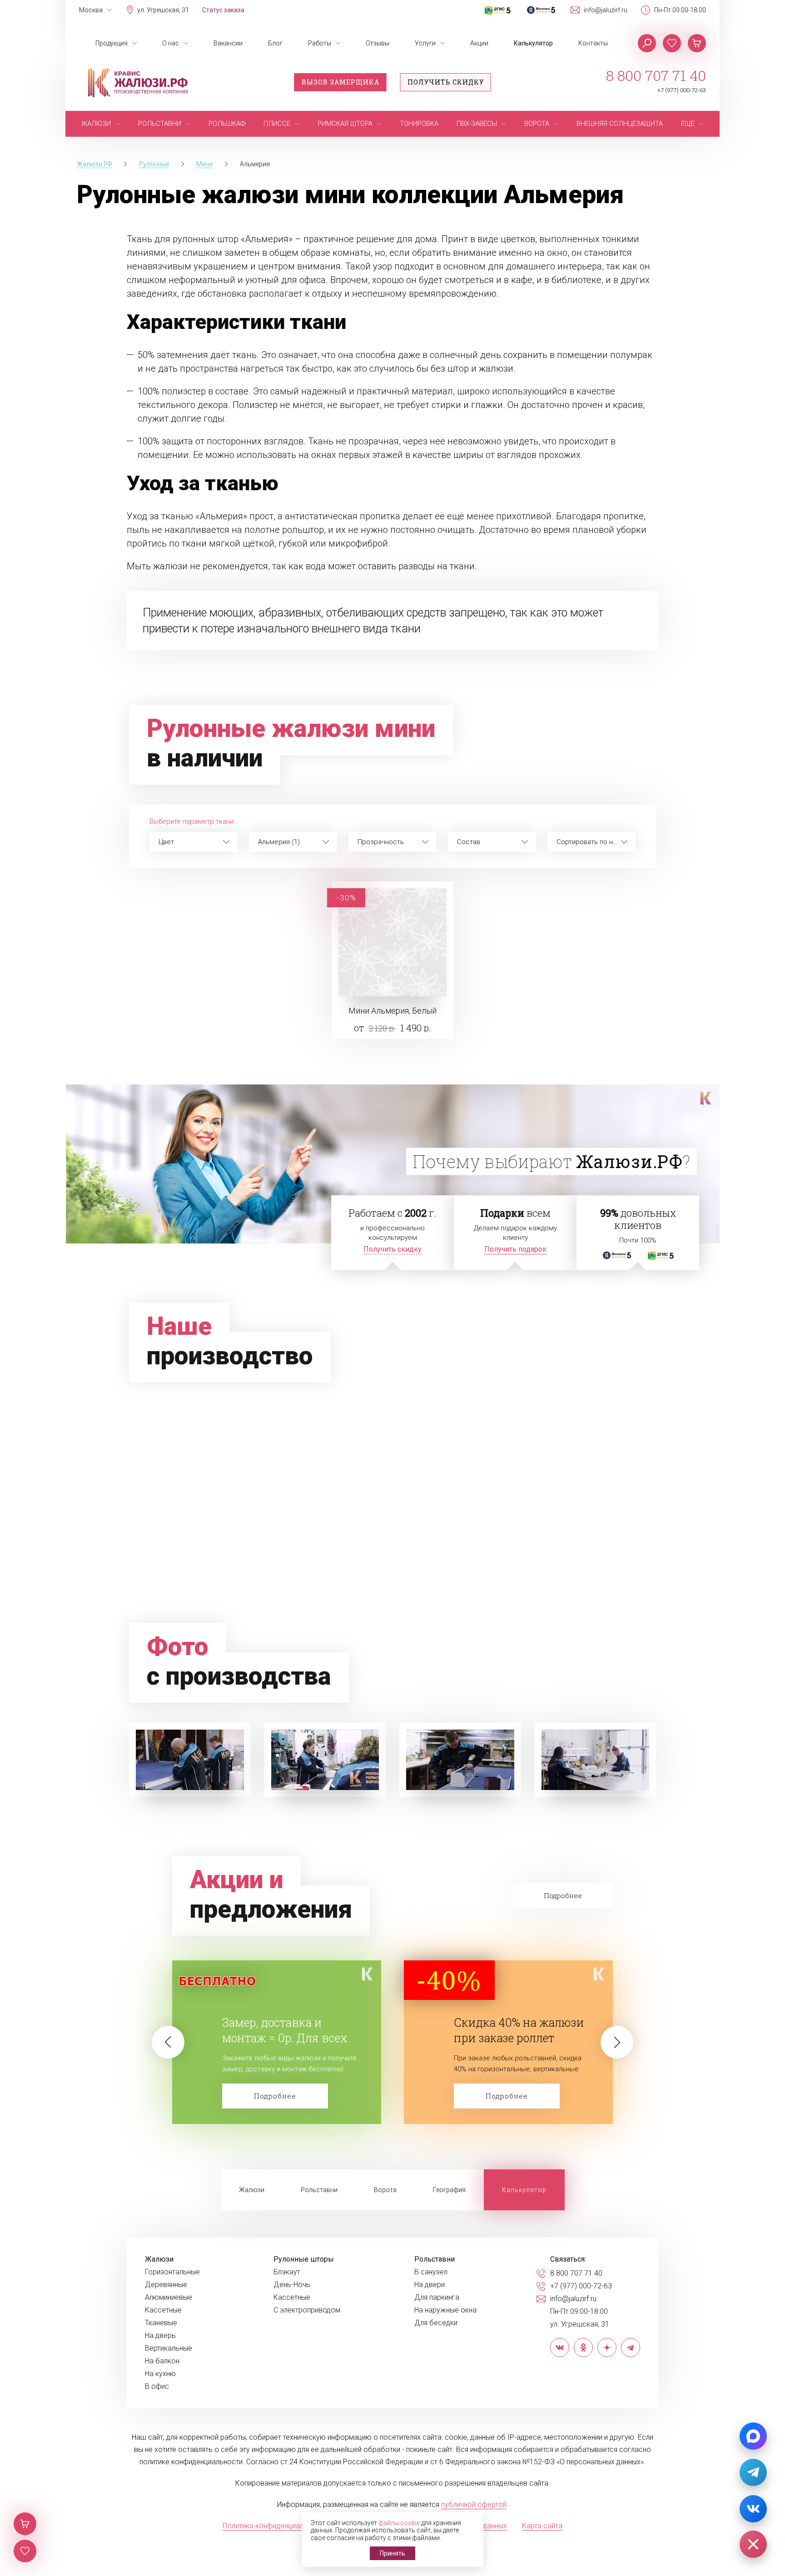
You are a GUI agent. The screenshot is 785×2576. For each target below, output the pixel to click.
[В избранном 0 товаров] (672, 43)
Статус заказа (223, 10)
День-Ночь (292, 2285)
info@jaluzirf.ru (606, 10)
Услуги (425, 43)
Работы (320, 43)
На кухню (160, 2374)
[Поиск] (647, 43)
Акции (479, 43)
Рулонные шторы (304, 2259)
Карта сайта (542, 2526)
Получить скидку (446, 82)
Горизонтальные (172, 2272)
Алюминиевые (169, 2298)
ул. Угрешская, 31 (163, 10)
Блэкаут (287, 2272)
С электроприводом (307, 2310)
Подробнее (275, 2096)
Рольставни (319, 2190)
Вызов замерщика (340, 82)
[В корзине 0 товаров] (697, 43)
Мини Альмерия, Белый (392, 1011)
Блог (275, 43)
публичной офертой (474, 2504)
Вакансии (228, 43)
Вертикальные (169, 2348)
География (449, 2190)
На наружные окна (445, 2310)
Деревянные (166, 2285)
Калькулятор (533, 43)
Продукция (112, 43)
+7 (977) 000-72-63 (682, 90)
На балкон (162, 2361)
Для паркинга (437, 2298)
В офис (157, 2387)
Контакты (593, 43)
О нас (171, 43)
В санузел (431, 2272)
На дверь (160, 2336)
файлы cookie (399, 2523)
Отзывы (378, 43)
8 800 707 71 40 (656, 75)
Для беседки (436, 2323)
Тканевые (161, 2323)
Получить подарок (515, 1249)
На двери (430, 2285)
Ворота (385, 2190)
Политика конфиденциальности (275, 2526)
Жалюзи (252, 2190)
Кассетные (163, 2310)
